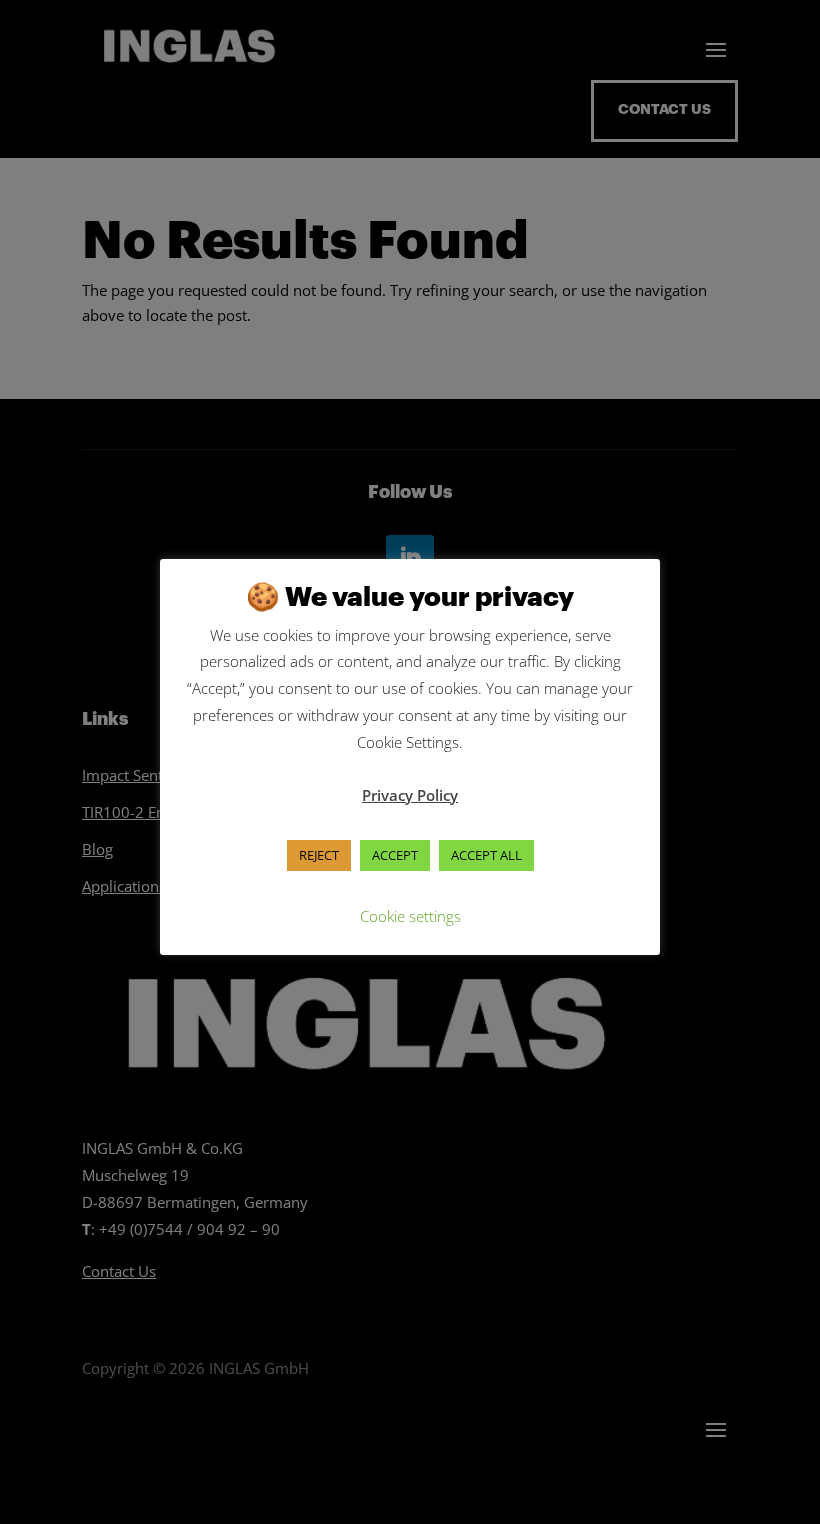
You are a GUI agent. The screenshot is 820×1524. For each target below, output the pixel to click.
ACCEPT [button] (395, 855)
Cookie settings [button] (410, 916)
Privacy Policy (410, 795)
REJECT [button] (319, 855)
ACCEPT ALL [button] (486, 855)
